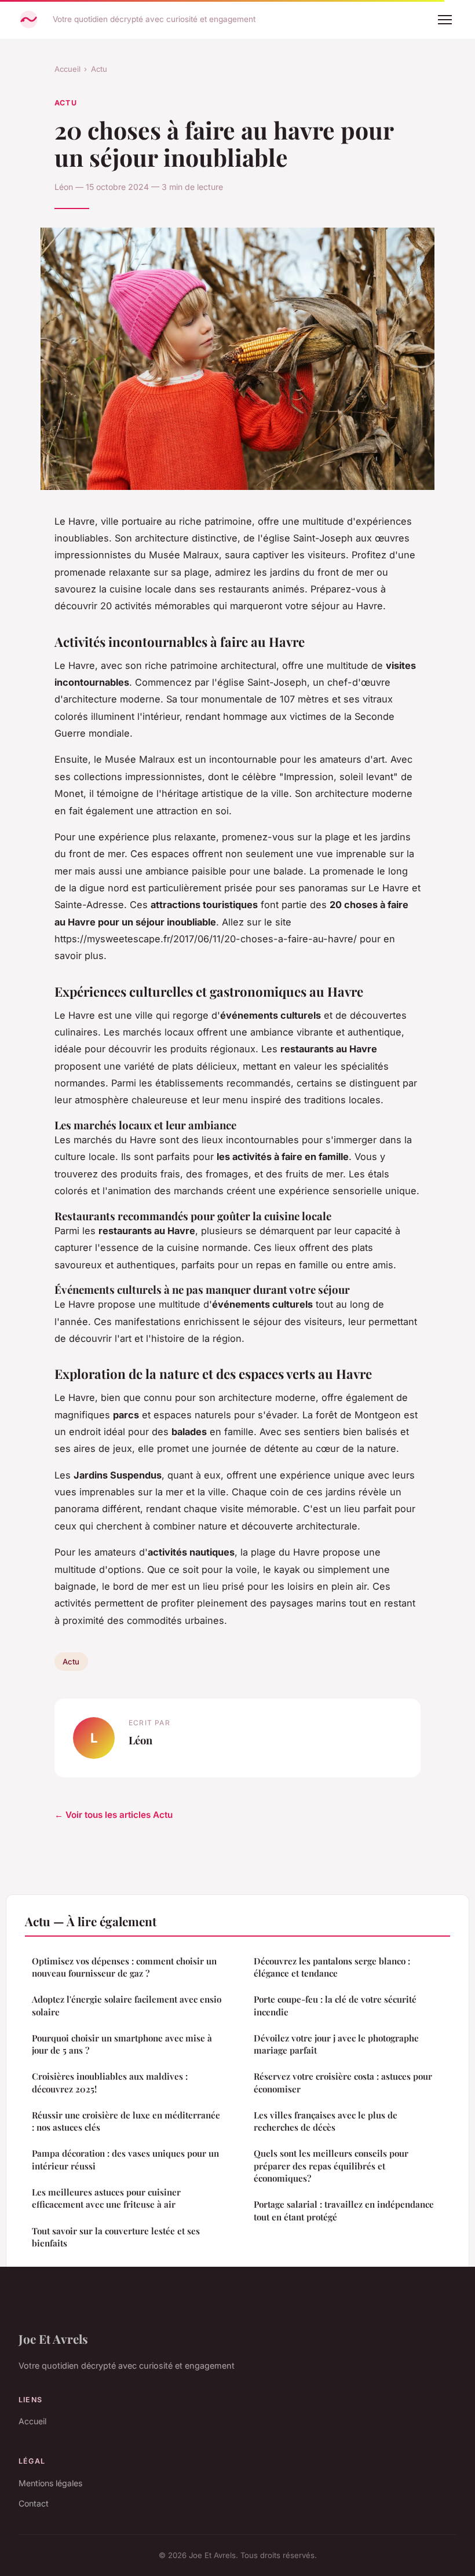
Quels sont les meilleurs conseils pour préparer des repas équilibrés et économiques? (331, 2166)
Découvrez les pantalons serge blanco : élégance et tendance (332, 1967)
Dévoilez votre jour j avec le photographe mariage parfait (336, 2044)
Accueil (67, 69)
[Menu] (445, 20)
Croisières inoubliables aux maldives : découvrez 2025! (110, 2082)
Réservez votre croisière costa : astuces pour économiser (343, 2082)
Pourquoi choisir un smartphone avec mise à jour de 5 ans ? (122, 2044)
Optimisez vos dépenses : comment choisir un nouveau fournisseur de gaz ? (124, 1967)
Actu (99, 69)
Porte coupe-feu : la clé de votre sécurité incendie (335, 2005)
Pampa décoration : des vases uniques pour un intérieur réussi (125, 2159)
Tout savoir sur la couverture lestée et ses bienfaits (116, 2237)
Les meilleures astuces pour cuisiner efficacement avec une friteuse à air (106, 2198)
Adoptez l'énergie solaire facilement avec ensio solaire (127, 2005)
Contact (34, 2503)
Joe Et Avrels (53, 2339)
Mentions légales (50, 2483)
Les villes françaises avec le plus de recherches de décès (326, 2121)
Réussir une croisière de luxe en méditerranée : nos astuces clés (126, 2121)
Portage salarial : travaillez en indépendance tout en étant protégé (344, 2210)
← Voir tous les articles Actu (114, 1815)
